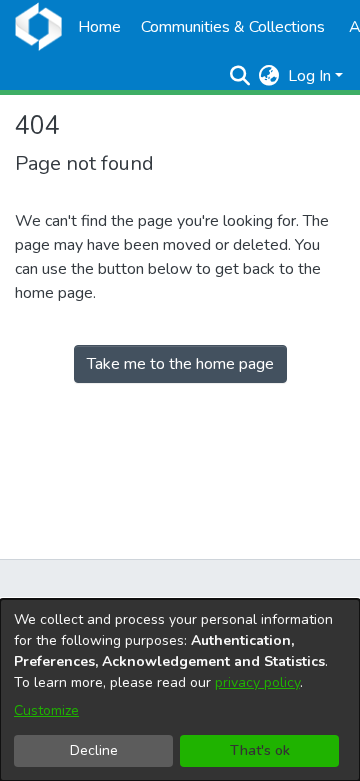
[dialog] (180, 690)
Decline (94, 750)
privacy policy (257, 682)
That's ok (260, 750)
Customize (46, 710)
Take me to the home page (180, 364)
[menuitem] (269, 76)
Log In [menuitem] (309, 76)
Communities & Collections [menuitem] (233, 27)
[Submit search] (240, 76)
